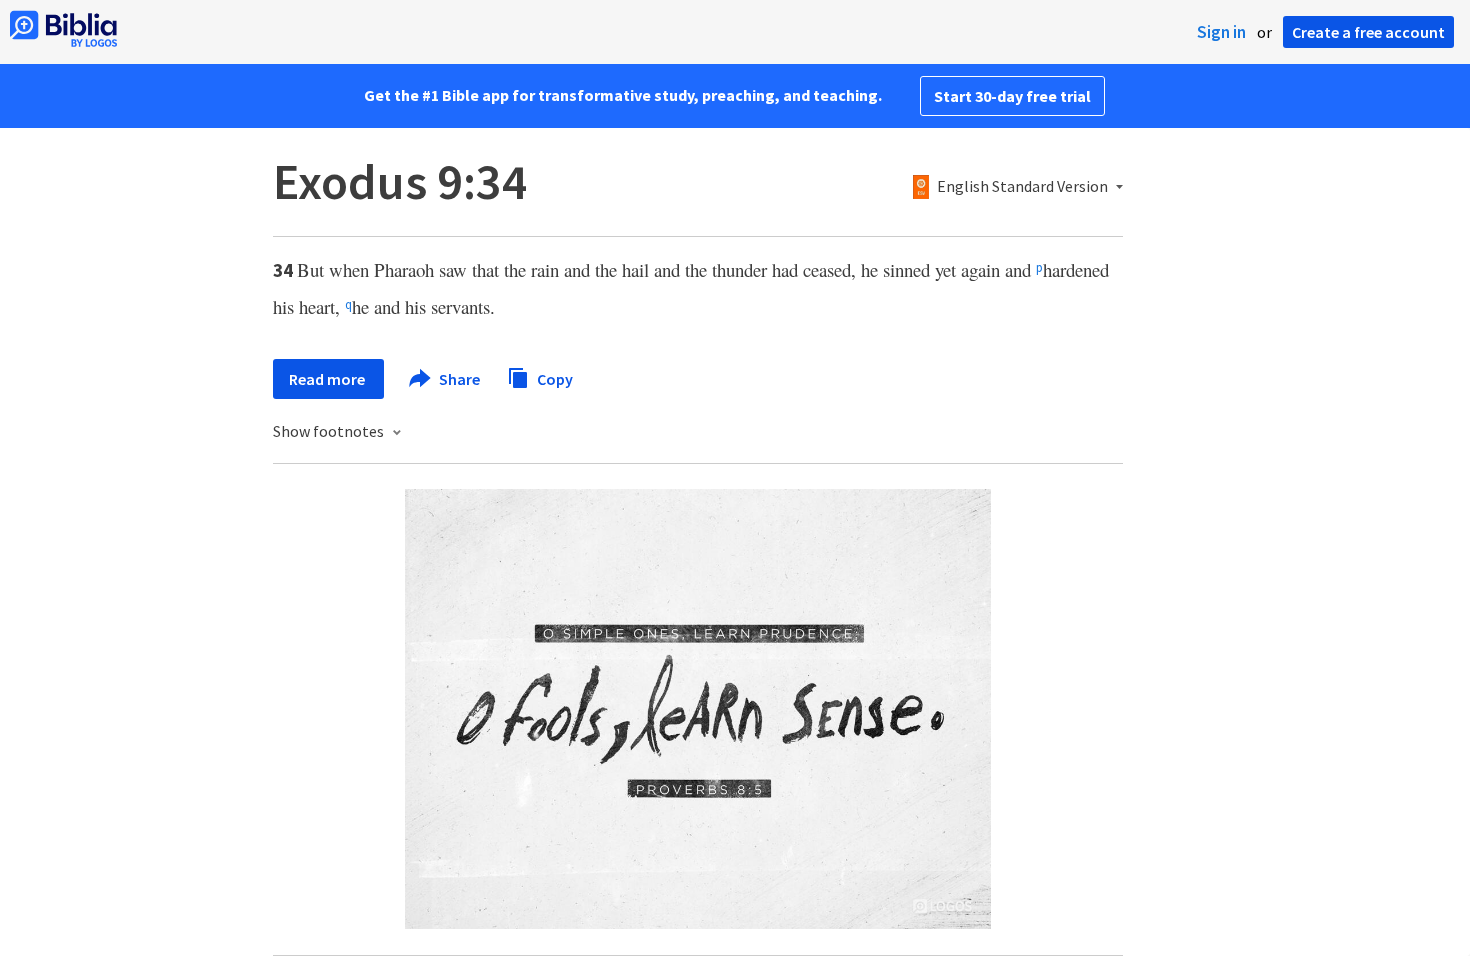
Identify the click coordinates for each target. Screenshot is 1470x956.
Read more (328, 379)
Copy (553, 378)
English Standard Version (1022, 187)
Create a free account (1368, 32)
